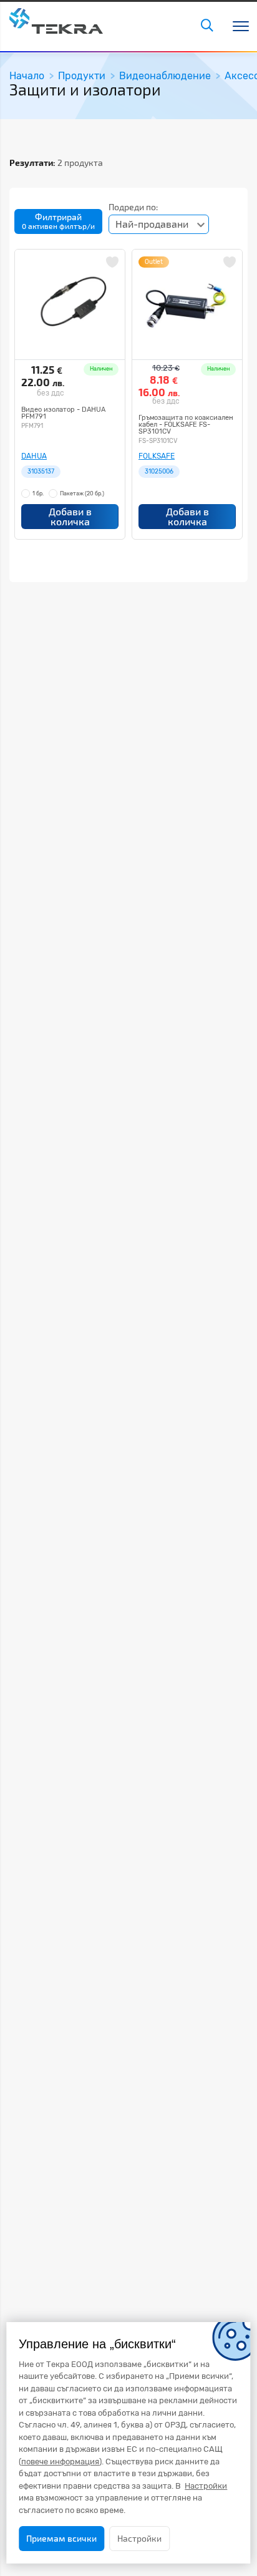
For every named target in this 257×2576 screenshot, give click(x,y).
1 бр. (38, 493)
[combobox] (159, 224)
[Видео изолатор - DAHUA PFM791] (70, 304)
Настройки (139, 2538)
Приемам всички (61, 2538)
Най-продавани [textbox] (152, 224)
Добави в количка (70, 516)
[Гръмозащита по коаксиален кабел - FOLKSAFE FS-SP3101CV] (187, 304)
